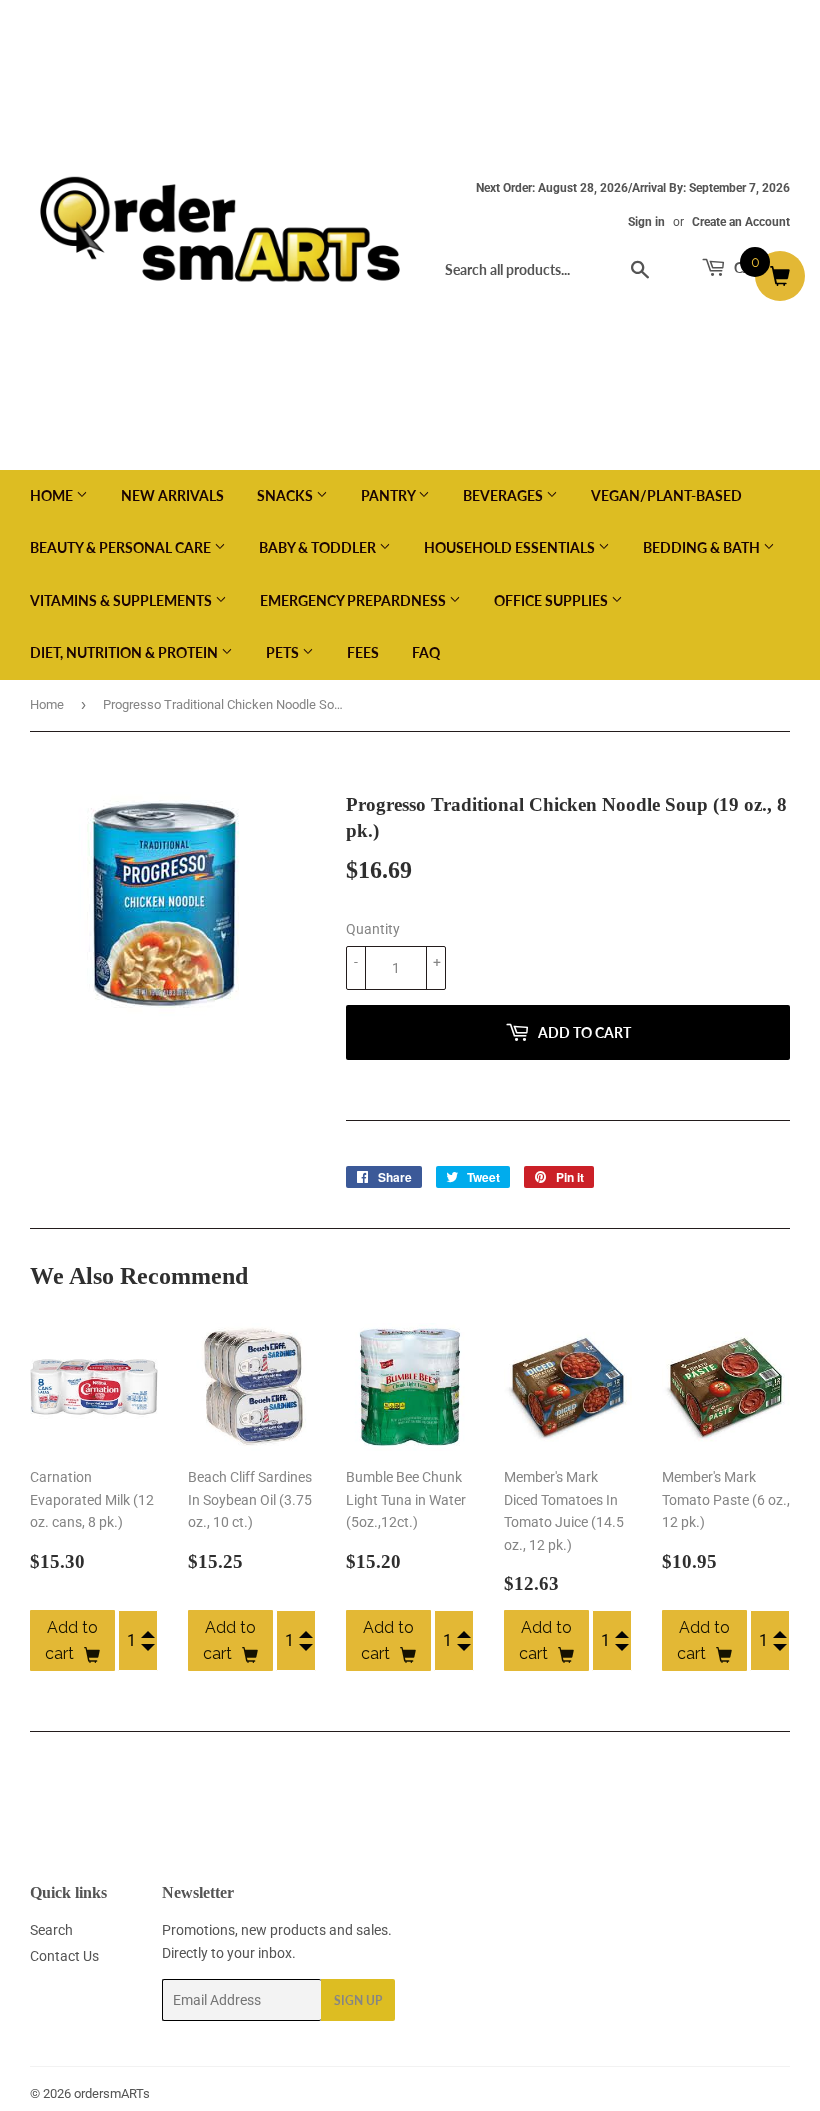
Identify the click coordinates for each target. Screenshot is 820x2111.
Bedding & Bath (703, 547)
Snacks (286, 495)
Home (53, 495)
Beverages (504, 495)
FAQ (426, 652)
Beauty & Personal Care (122, 547)
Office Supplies (552, 600)
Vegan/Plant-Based (666, 495)
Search (51, 1930)
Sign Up (358, 2000)
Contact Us (64, 1956)
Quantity (373, 929)
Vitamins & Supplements (122, 600)
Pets (284, 652)
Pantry (389, 495)
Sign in (646, 222)
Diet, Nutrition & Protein (125, 652)
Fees (363, 652)
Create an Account (741, 222)
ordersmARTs (112, 2093)
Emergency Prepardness (354, 600)
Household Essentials (511, 547)
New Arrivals (172, 495)
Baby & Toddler (319, 547)
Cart (750, 267)
